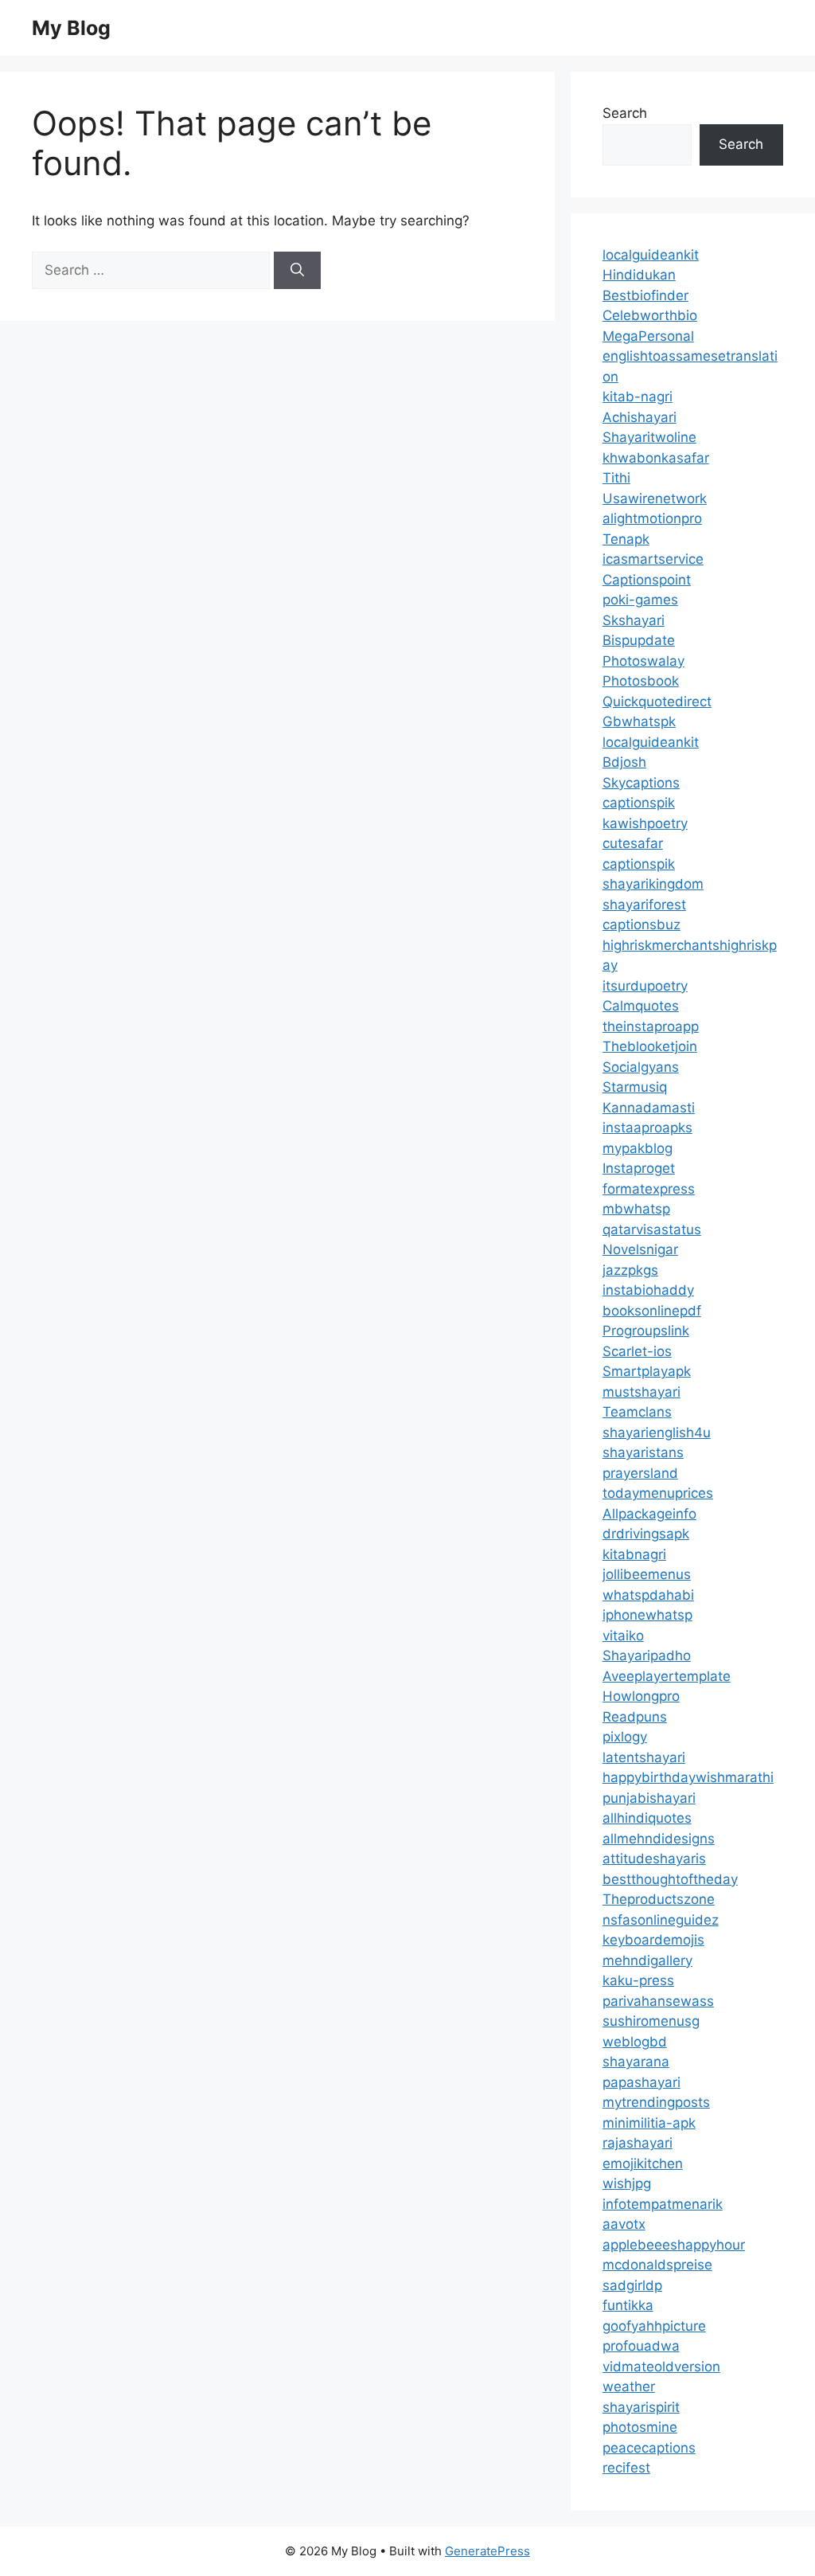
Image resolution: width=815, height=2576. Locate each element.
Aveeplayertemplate (667, 1676)
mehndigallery (647, 1960)
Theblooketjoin (650, 1046)
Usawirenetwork (655, 498)
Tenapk (626, 539)
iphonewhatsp (647, 1615)
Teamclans (637, 1412)
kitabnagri (634, 1554)
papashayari (641, 2082)
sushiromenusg (651, 2021)
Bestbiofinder (645, 295)
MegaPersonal (648, 336)
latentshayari (644, 1757)
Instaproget (639, 1168)
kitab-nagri (638, 397)
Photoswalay (643, 661)
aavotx (624, 2224)
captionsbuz (641, 924)
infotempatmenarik (663, 2204)
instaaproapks (647, 1128)
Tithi (616, 478)
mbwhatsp (636, 1209)
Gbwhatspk (639, 721)
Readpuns (635, 1717)
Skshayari (634, 620)
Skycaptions (641, 783)
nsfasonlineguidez (661, 1920)
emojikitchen (643, 2164)
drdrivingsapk (646, 1534)
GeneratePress (487, 2551)
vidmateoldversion (661, 2367)
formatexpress (649, 1189)
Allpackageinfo (649, 1514)
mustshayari (641, 1392)
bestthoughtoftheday (670, 1879)
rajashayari (638, 2143)
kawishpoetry (645, 823)
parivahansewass (658, 2001)
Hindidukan (639, 275)
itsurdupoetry (645, 986)
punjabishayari (649, 1798)
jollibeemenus (647, 1574)
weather (629, 2386)
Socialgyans (641, 1067)
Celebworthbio (650, 315)
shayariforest (644, 905)
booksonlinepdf (652, 1311)
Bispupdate (639, 640)
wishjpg (627, 2183)
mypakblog (638, 1148)
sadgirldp (632, 2285)
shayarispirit (641, 2407)
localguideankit (651, 255)
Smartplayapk (647, 1371)
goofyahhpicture (654, 2326)
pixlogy (625, 1737)
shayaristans (643, 1452)
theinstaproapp (651, 1026)
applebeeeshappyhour (674, 2245)
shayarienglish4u (657, 1433)
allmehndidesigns (659, 1839)
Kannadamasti (649, 1108)
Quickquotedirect (657, 702)
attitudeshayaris (654, 1859)
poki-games (640, 600)
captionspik (639, 803)
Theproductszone (659, 1899)
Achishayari (640, 417)
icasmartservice (653, 559)
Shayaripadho (647, 1655)
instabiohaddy (648, 1290)
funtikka (628, 2305)
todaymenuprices (658, 1493)
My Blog (71, 28)
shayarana (636, 2062)
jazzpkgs (630, 1270)
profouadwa (641, 2346)
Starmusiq (635, 1087)
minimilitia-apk (649, 2123)
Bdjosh (624, 762)
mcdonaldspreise (657, 2265)
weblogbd (635, 2042)
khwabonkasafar (656, 458)
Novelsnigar (640, 1249)
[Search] (297, 271)
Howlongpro (641, 1696)
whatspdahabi (648, 1595)
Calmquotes (641, 1006)
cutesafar (633, 843)
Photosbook (641, 681)
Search (625, 113)
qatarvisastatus (652, 1229)
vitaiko (623, 1636)
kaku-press (638, 1980)
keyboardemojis (653, 1940)
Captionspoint (647, 580)
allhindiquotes (647, 1818)
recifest (626, 2468)
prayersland (640, 1473)
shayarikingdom (653, 884)
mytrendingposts (656, 2102)
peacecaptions (649, 2448)
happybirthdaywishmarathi (688, 1777)
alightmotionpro (652, 518)
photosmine (640, 2427)
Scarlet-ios (637, 1351)
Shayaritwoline (649, 437)
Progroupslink (646, 1331)
